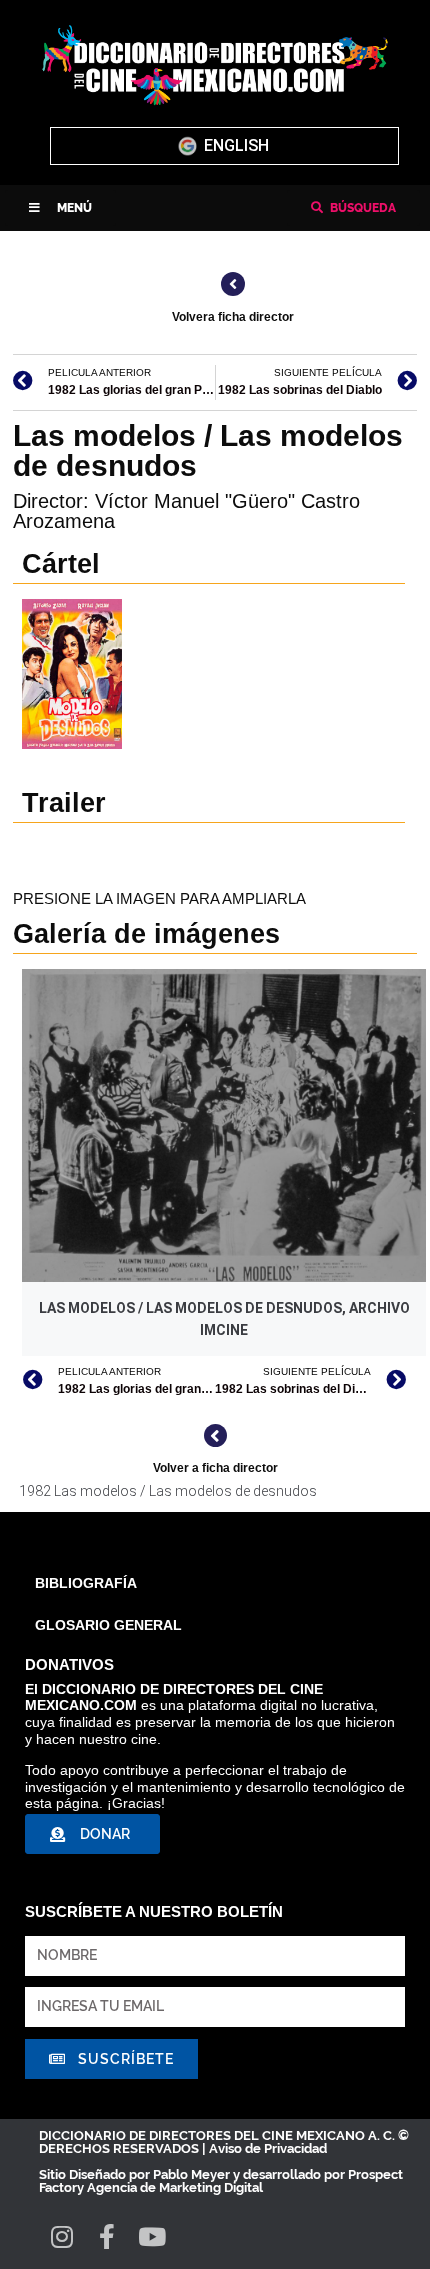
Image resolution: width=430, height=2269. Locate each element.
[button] (60, 208)
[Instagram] (61, 2236)
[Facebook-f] (106, 2236)
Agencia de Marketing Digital (175, 2187)
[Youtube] (151, 2236)
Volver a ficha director (215, 1468)
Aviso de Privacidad (268, 2148)
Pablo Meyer (191, 2174)
